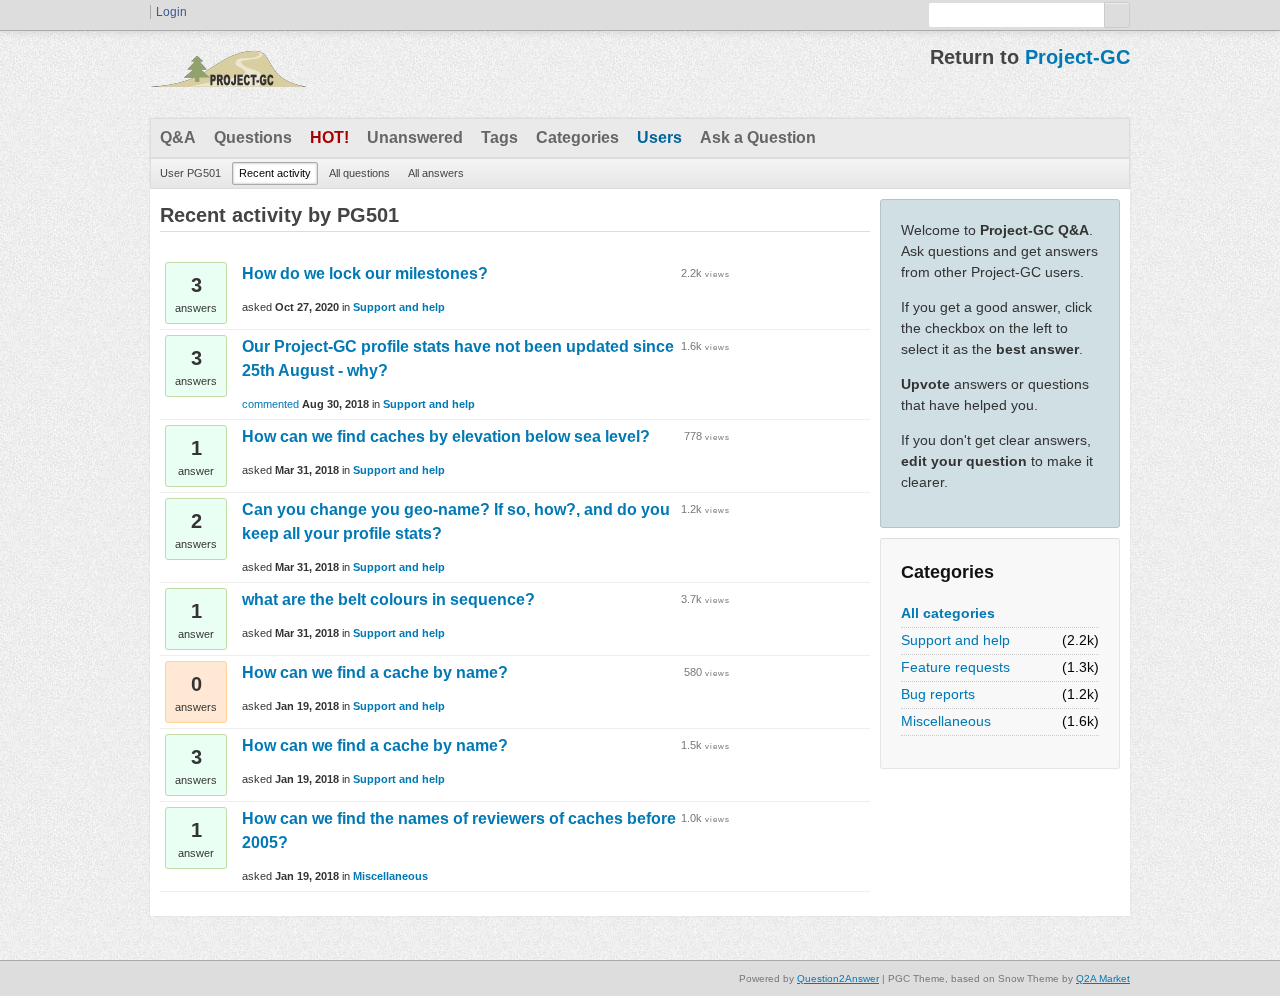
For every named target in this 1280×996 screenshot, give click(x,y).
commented (270, 404)
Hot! (329, 137)
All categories (948, 613)
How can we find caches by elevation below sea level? (446, 436)
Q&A (178, 137)
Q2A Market (1103, 978)
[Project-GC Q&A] (228, 74)
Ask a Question (758, 137)
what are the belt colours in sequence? (388, 599)
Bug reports (938, 694)
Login (171, 12)
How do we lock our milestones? (365, 273)
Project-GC (1077, 57)
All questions (359, 173)
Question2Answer (838, 978)
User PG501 (190, 173)
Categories (577, 137)
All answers (436, 173)
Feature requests (955, 667)
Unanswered (415, 137)
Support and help (955, 640)
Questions (253, 137)
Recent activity (275, 173)
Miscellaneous (946, 721)
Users (659, 137)
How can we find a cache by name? (375, 672)
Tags (499, 137)
